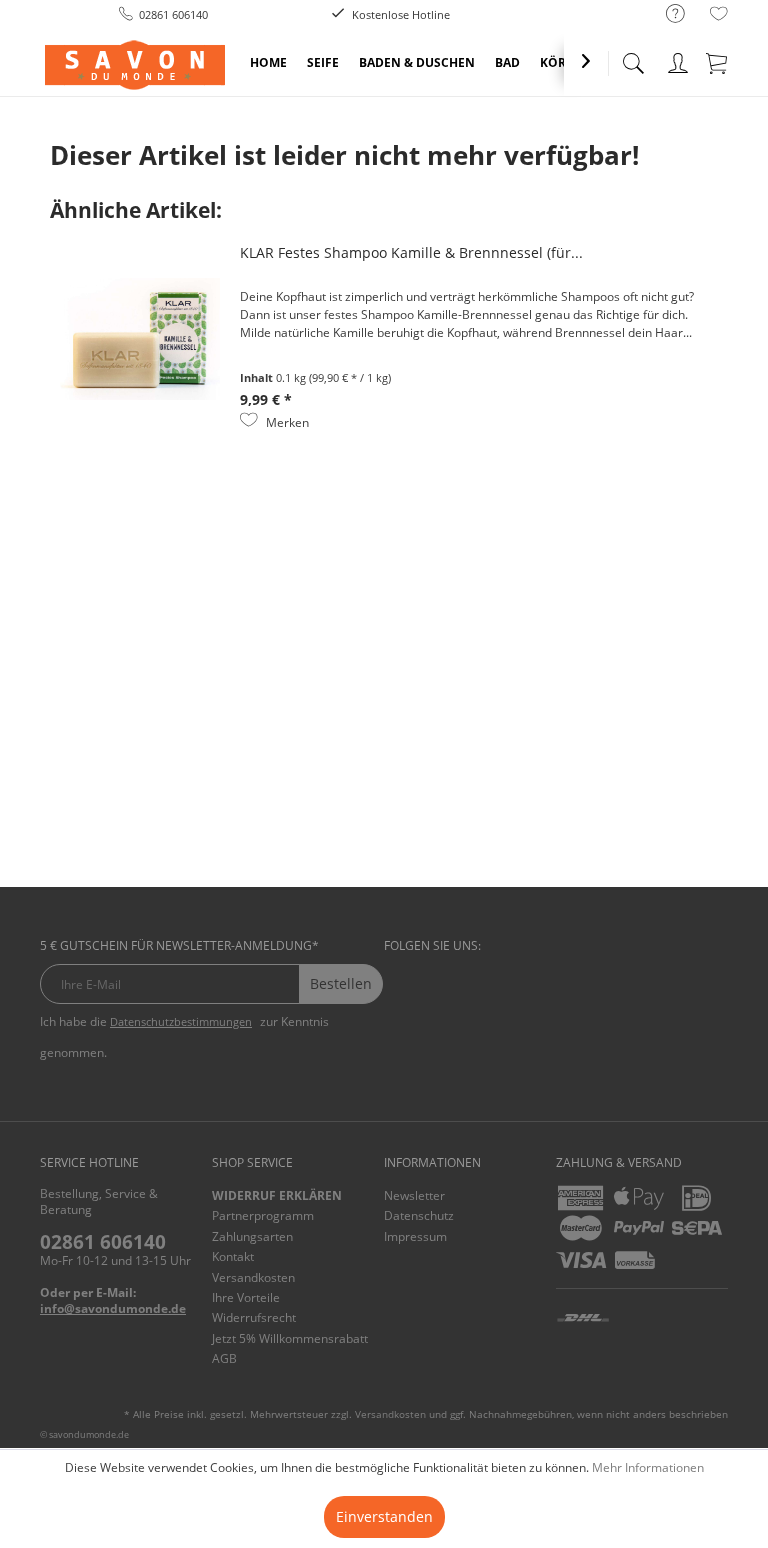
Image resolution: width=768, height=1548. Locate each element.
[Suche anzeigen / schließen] (633, 57)
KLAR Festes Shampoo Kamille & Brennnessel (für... (411, 252)
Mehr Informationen (648, 1467)
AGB (224, 1358)
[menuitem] (665, 14)
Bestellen (341, 983)
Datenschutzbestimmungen (181, 1021)
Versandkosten (253, 1277)
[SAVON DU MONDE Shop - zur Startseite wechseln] (135, 65)
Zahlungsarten (252, 1236)
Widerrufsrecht (254, 1317)
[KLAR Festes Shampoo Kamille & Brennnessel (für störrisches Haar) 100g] (140, 339)
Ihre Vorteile (246, 1297)
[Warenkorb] (718, 59)
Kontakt (233, 1256)
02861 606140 (103, 1242)
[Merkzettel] (719, 16)
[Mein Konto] (678, 59)
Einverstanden (384, 1516)
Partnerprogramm (263, 1215)
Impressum (415, 1236)
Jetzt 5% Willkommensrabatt (290, 1338)
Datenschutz (419, 1215)
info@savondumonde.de (113, 1308)
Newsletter (414, 1195)
